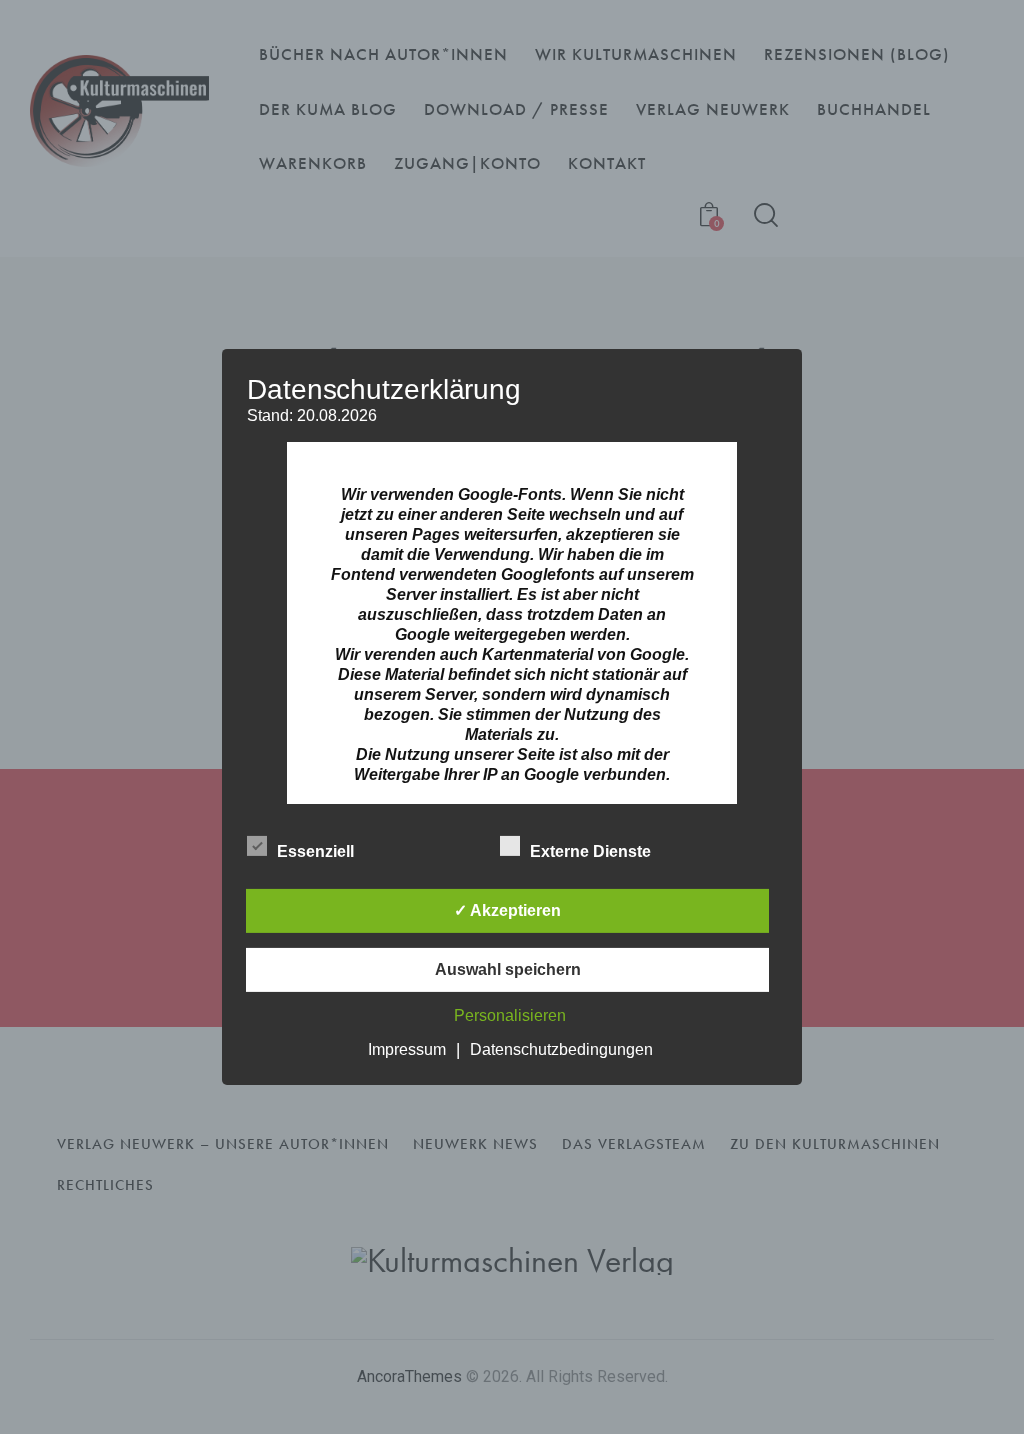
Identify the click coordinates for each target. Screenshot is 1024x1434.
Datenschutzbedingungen (561, 1049)
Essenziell (317, 851)
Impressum (407, 1049)
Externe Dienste (592, 851)
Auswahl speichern (508, 969)
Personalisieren (510, 1015)
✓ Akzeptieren (507, 910)
